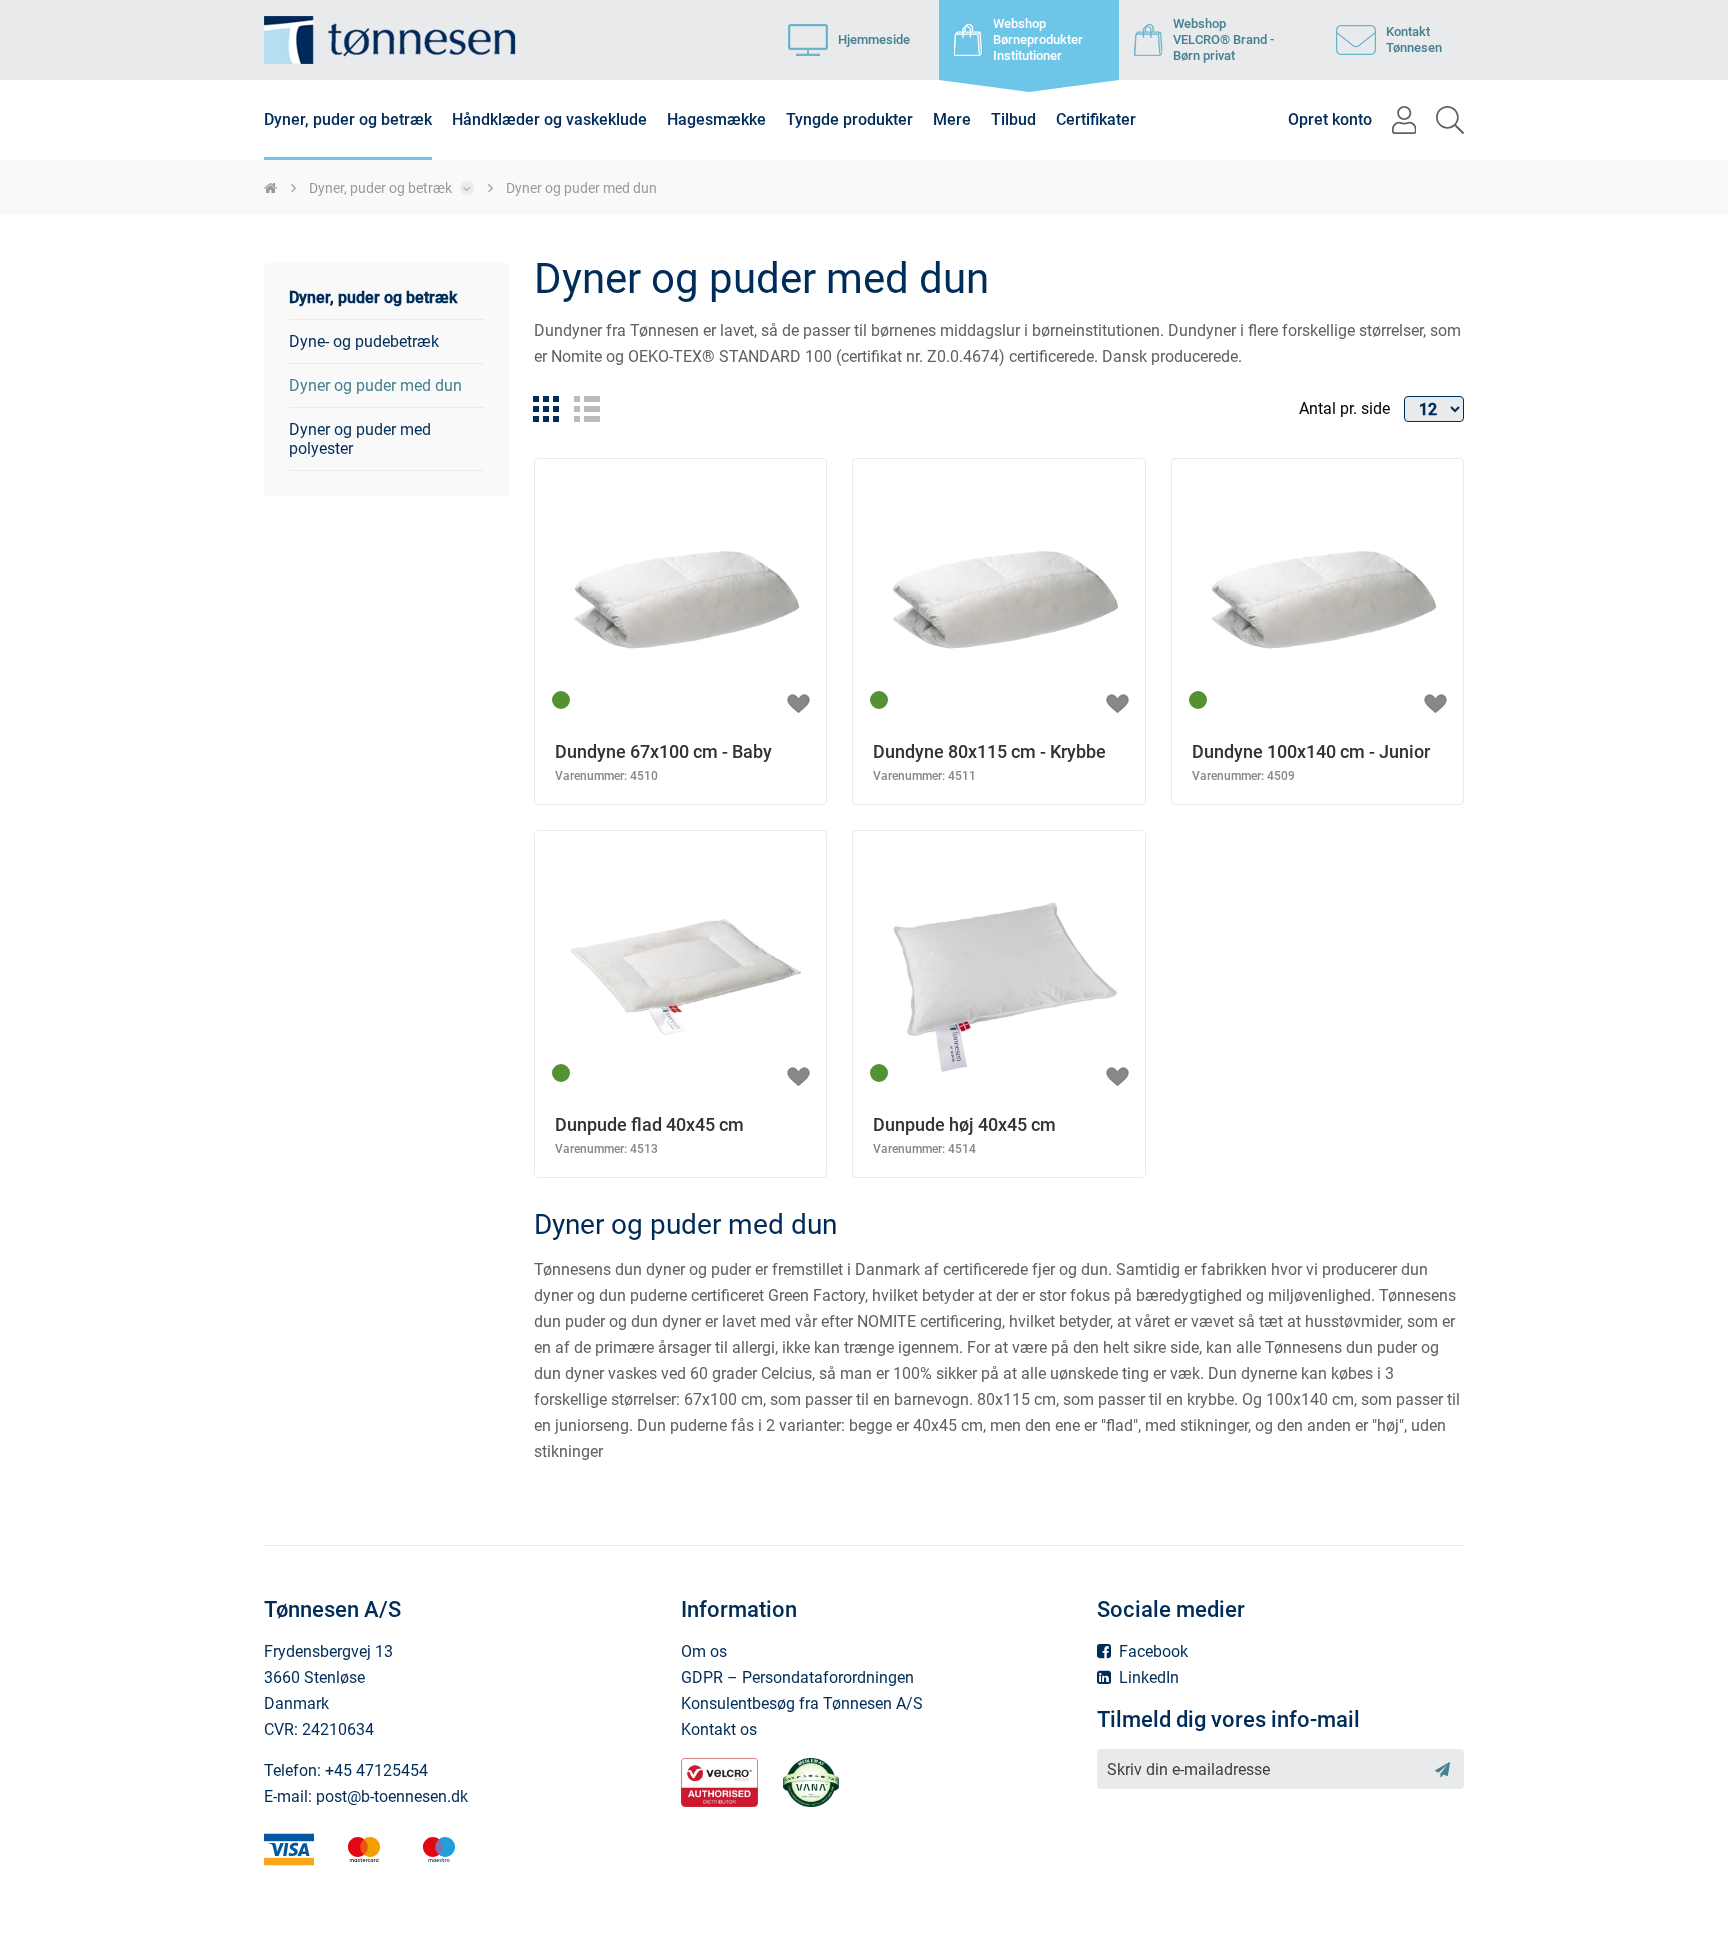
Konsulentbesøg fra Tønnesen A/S (802, 1703)
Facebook (1151, 1651)
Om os (704, 1651)
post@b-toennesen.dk (392, 1796)
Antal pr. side (1344, 408)
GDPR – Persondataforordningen (797, 1677)
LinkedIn (1147, 1677)
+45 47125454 (376, 1770)
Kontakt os (719, 1729)
